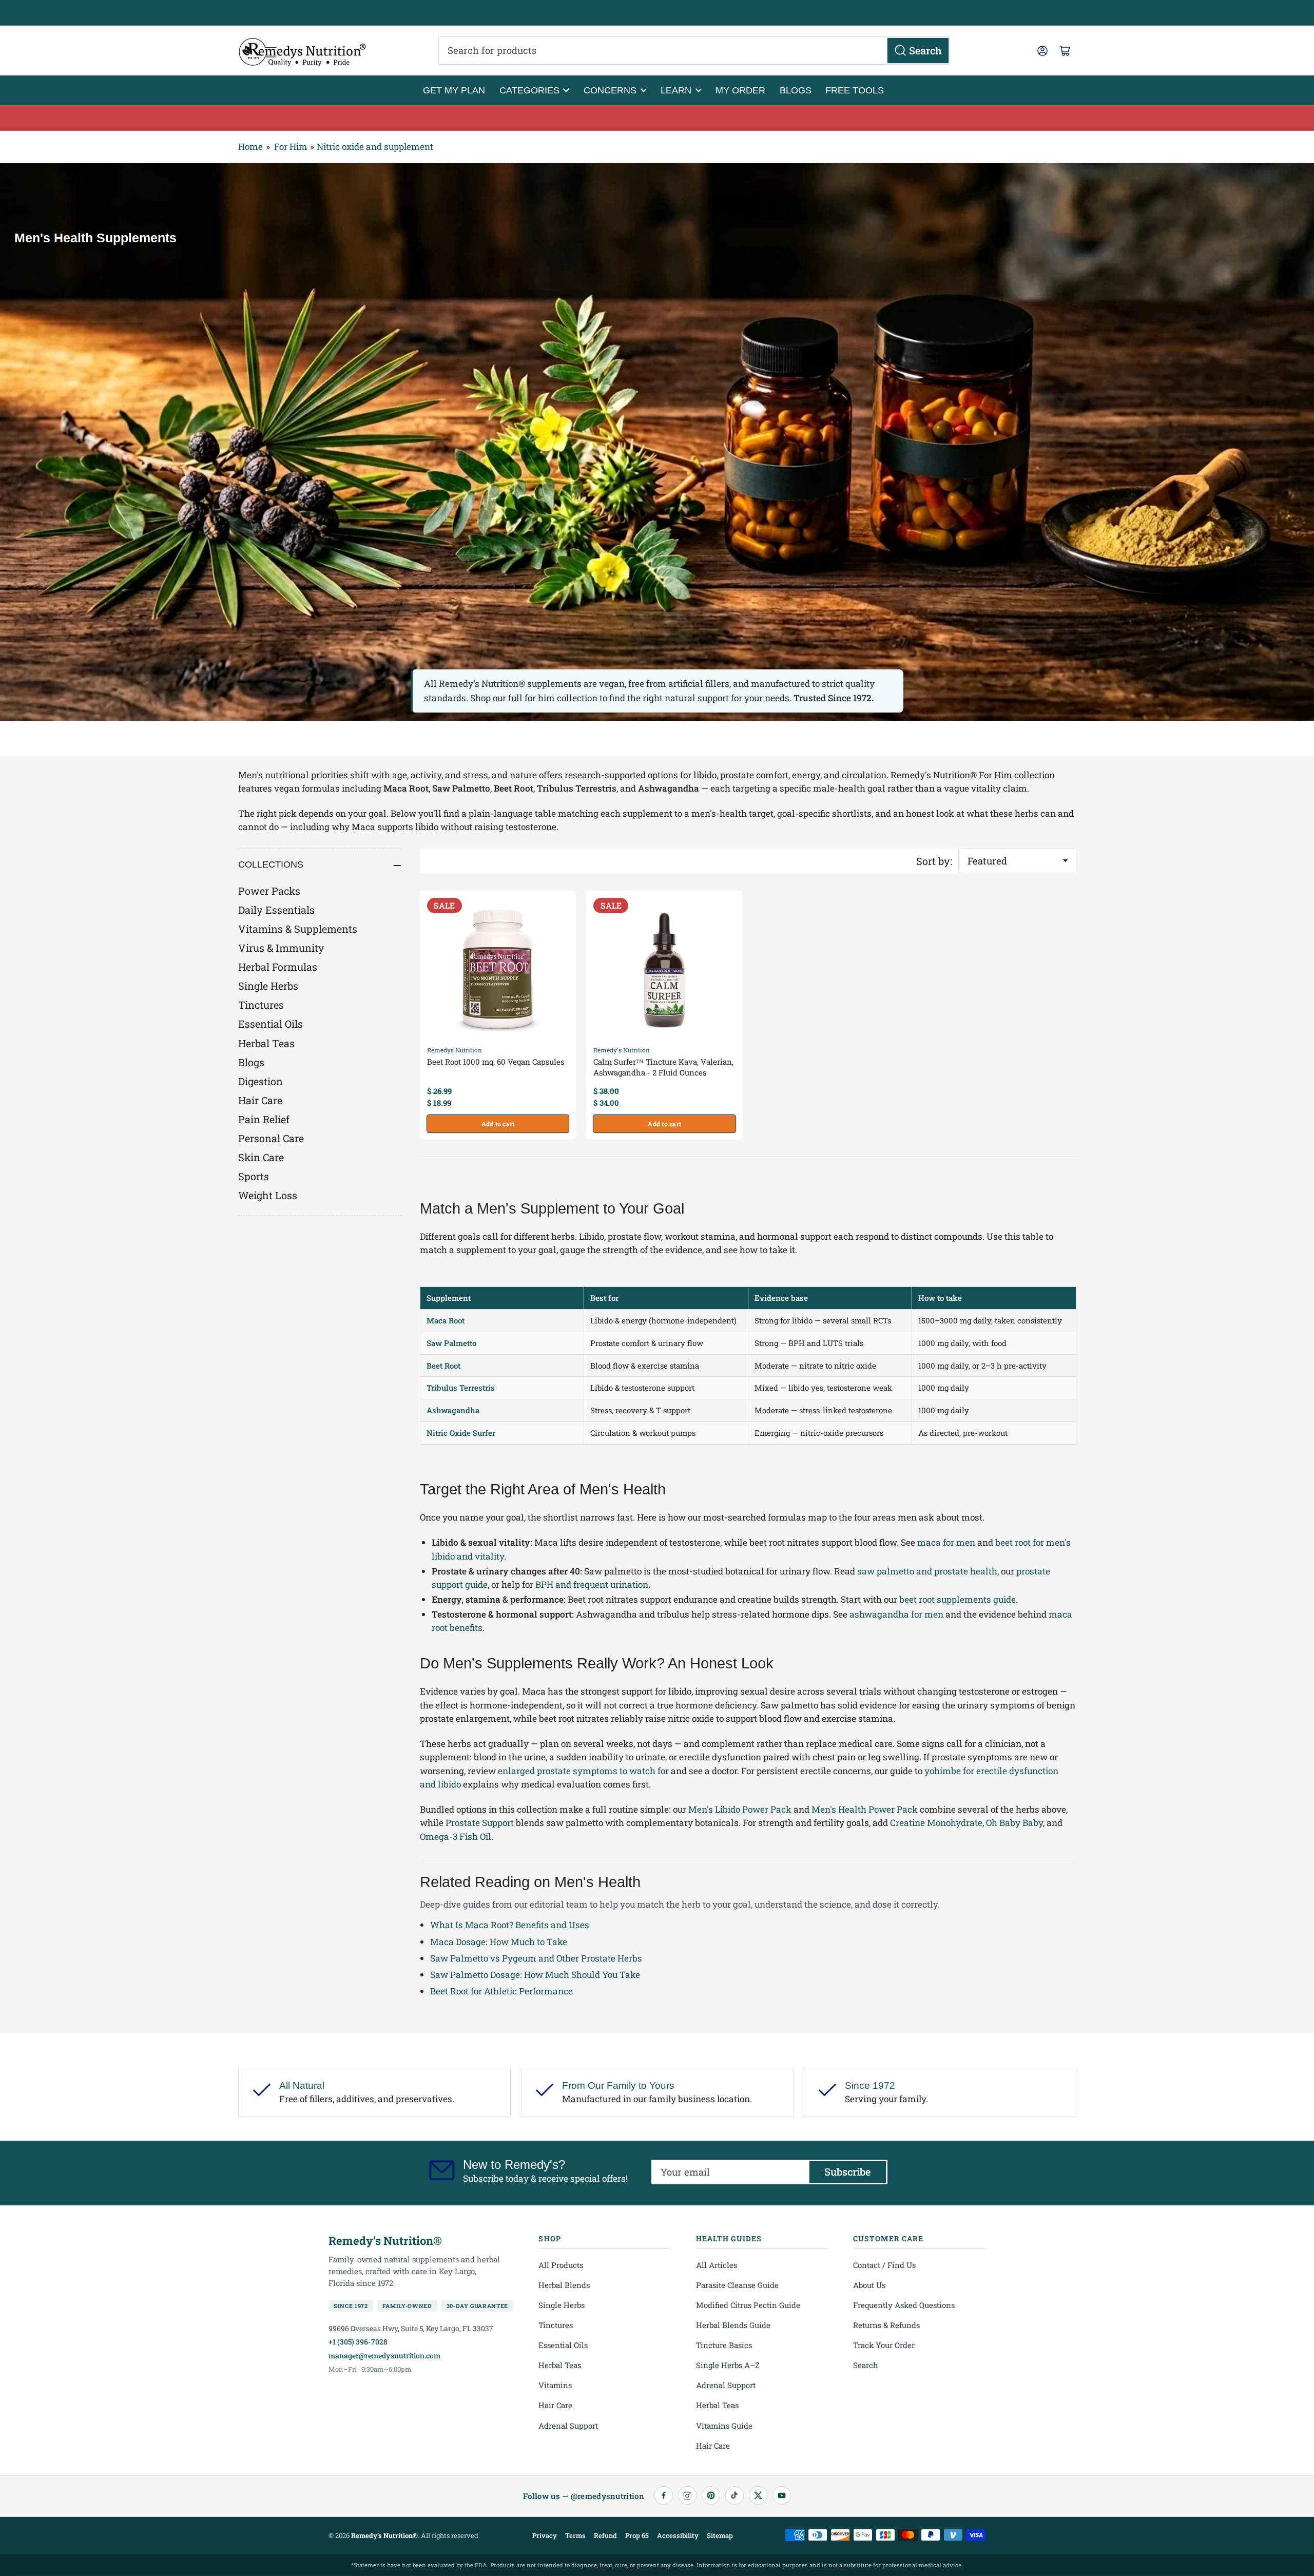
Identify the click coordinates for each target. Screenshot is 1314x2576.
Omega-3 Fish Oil (456, 1837)
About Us (869, 2285)
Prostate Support (480, 1823)
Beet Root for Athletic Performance (501, 1991)
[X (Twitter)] (758, 2495)
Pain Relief (264, 1119)
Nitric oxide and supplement (375, 147)
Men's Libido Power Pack (740, 1809)
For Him (291, 147)
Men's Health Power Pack (865, 1809)
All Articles (717, 2265)
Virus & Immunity (281, 948)
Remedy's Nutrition (622, 1050)
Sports (254, 1176)
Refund (605, 2535)
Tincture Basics (724, 2345)
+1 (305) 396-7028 (358, 2342)
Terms (575, 2535)
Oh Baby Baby (1015, 1823)
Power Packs (269, 891)
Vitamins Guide (724, 2426)
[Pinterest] (711, 2495)
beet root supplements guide (958, 1599)
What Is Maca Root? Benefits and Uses (510, 1925)
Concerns (610, 90)
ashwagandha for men (896, 1614)
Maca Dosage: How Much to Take (499, 1942)
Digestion (260, 1081)
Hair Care (260, 1100)
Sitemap (720, 2535)
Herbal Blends (564, 2285)
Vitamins (555, 2385)
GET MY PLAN (454, 90)
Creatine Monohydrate (936, 1823)
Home (250, 147)
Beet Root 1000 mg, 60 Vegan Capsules (496, 1062)
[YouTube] (782, 2495)
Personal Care (271, 1138)
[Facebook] (664, 2495)
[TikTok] (735, 2495)
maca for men (946, 1542)
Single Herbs (268, 986)
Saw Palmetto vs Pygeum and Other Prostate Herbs (536, 1958)
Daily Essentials (276, 910)
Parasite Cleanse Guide (737, 2285)
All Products (561, 2265)
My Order (740, 90)
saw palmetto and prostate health (927, 1571)
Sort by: (934, 861)
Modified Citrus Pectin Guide (748, 2305)
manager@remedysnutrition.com (384, 2356)
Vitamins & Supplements (298, 929)
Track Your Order (884, 2345)
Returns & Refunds (886, 2325)
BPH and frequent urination (592, 1584)
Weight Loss (268, 1195)
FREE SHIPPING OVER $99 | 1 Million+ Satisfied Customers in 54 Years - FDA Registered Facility (657, 13)
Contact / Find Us (884, 2265)
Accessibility (678, 2535)
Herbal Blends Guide (733, 2325)
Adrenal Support (568, 2426)
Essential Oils (270, 1024)
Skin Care (261, 1157)
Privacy (545, 2535)
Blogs (796, 90)
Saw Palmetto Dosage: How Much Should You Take (535, 1975)
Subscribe (847, 2171)
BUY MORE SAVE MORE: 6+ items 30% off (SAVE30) (657, 118)
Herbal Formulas (278, 967)
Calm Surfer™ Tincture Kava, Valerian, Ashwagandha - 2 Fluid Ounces (663, 1067)
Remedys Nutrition (455, 1050)
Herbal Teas (266, 1043)
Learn (676, 90)
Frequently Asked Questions (904, 2305)
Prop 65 (637, 2535)
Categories (529, 90)
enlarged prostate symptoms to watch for (583, 1771)
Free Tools (855, 90)
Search (866, 2365)
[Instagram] (687, 2495)
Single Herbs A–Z (728, 2365)
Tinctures (261, 1005)
